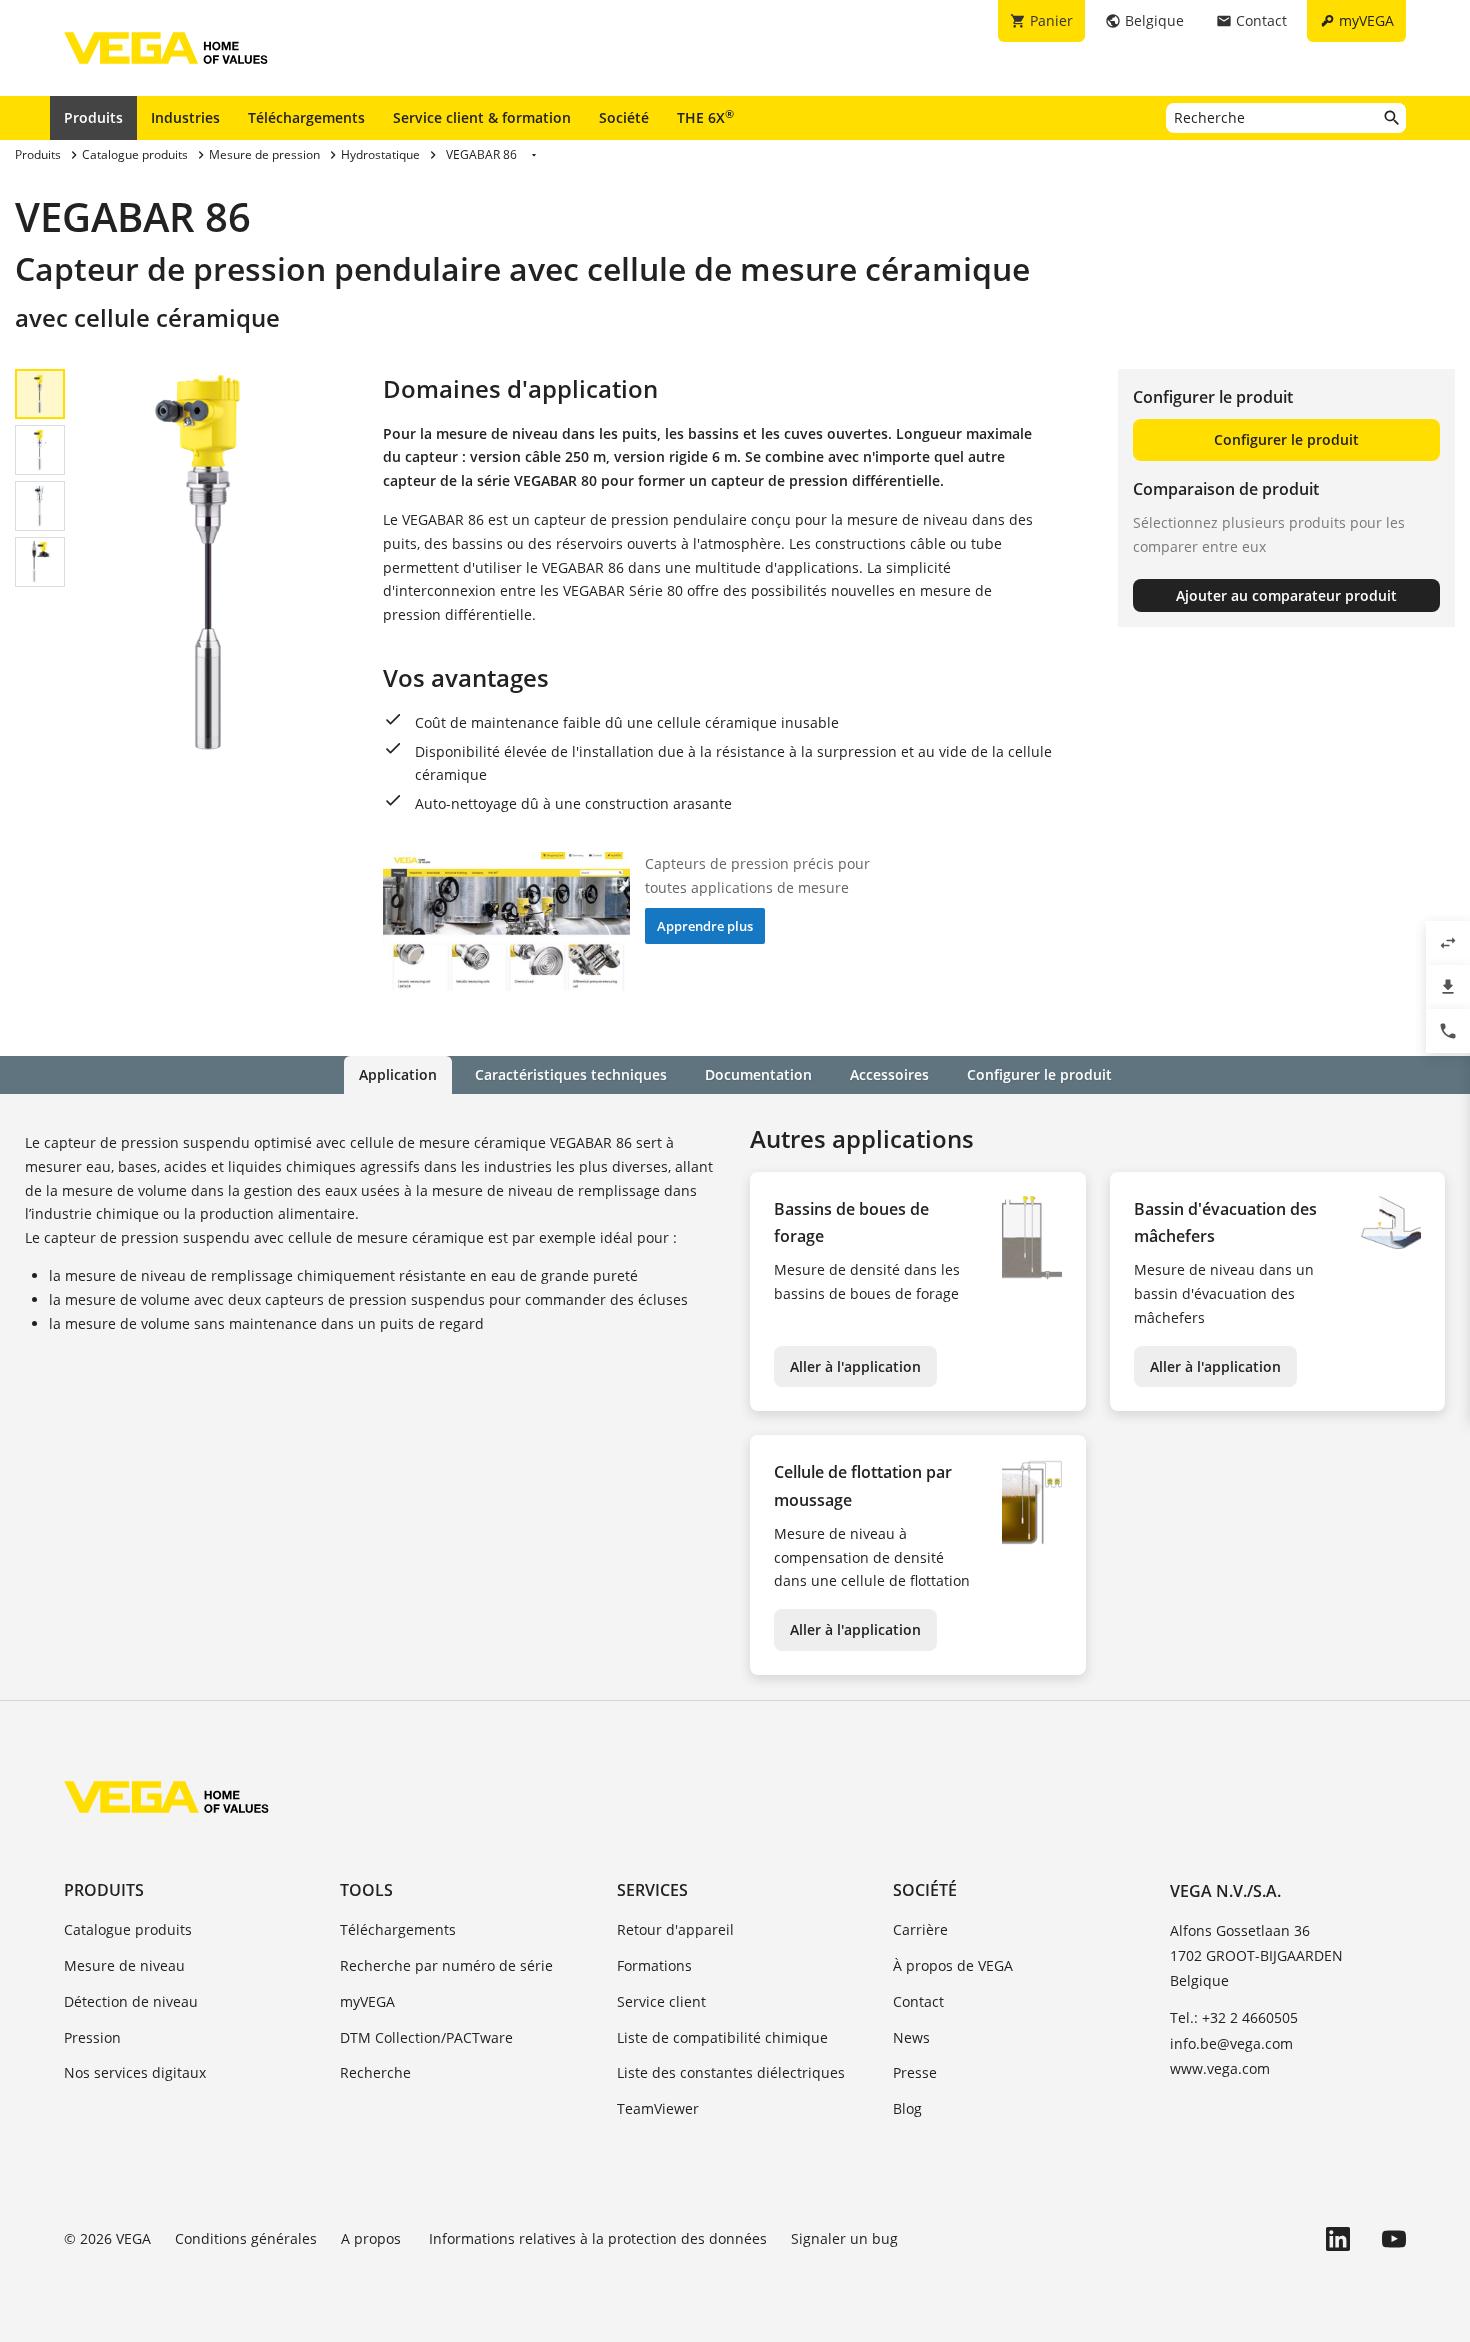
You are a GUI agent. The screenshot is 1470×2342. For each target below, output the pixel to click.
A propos (373, 2238)
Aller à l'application (855, 1366)
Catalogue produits (128, 1929)
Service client (661, 2001)
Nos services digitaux (135, 2072)
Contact (918, 2001)
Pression (92, 2037)
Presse (915, 2072)
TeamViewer (658, 2108)
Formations (654, 1965)
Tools (366, 1890)
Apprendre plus (705, 926)
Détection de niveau (131, 2001)
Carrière (920, 1929)
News (911, 2037)
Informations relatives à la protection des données (598, 2238)
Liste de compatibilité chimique (722, 2037)
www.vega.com (1220, 2068)
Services (652, 1890)
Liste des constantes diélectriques (731, 2072)
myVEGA (367, 2001)
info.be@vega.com (1231, 2043)
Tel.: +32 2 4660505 (1234, 2017)
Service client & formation (482, 117)
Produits (93, 117)
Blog (907, 2108)
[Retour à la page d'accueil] (166, 1797)
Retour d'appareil (675, 1929)
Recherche (375, 2072)
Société (624, 117)
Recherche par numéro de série (446, 1965)
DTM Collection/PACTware (426, 2037)
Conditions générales (246, 2238)
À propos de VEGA (953, 1965)
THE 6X (705, 117)
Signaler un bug (844, 2238)
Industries (185, 117)
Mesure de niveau (124, 1965)
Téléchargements (306, 117)
